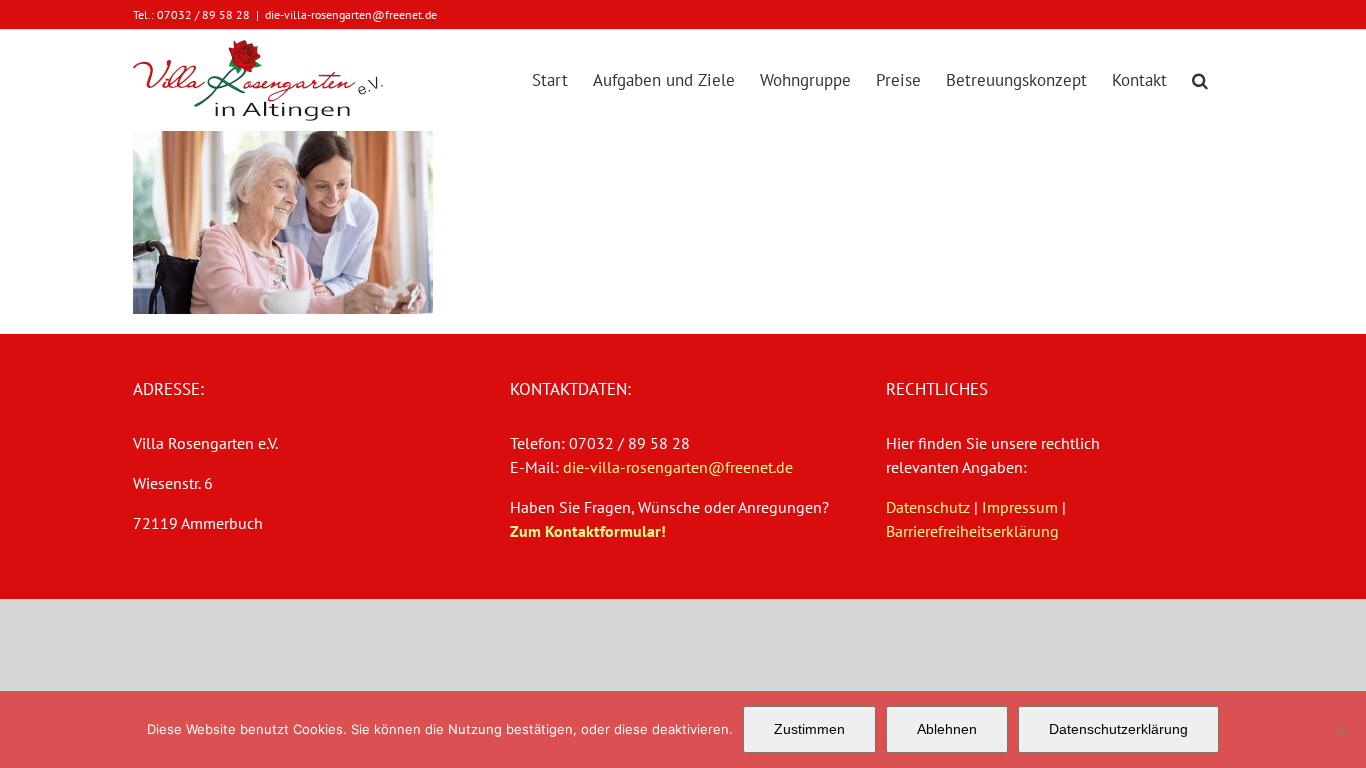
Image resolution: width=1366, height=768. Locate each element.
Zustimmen (809, 729)
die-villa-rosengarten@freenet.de (351, 14)
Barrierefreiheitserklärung (972, 531)
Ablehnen (947, 729)
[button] (1200, 80)
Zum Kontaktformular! (588, 531)
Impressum (1020, 507)
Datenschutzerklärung (1118, 729)
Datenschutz (928, 507)
